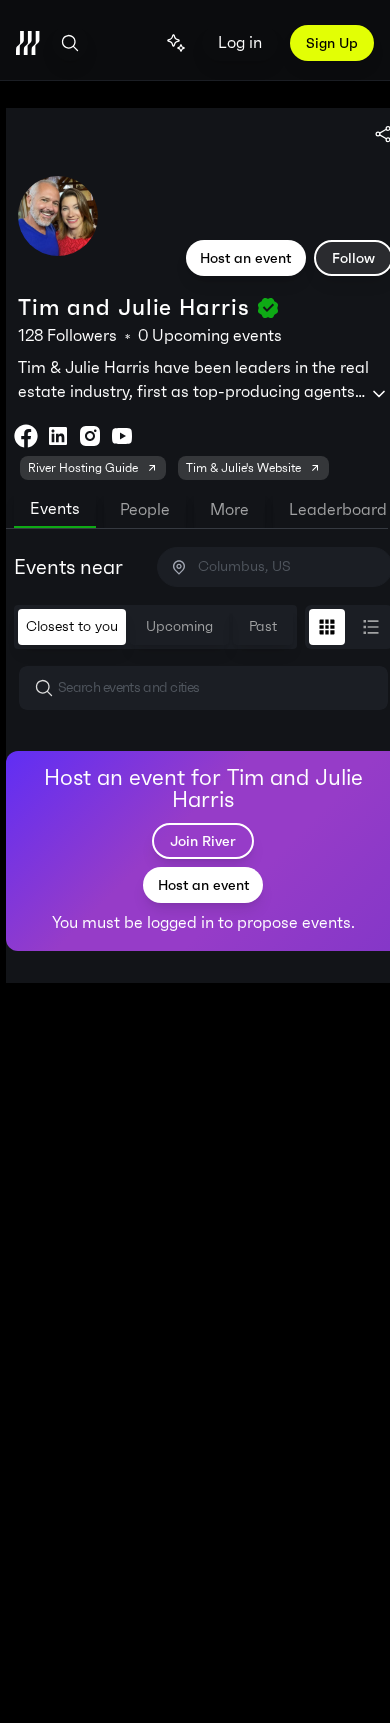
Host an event (245, 258)
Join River (203, 841)
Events (55, 508)
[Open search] (70, 43)
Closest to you (72, 626)
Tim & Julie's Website (243, 468)
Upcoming (179, 626)
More (229, 509)
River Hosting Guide (83, 468)
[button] (203, 688)
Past (263, 626)
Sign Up (332, 43)
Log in (240, 42)
